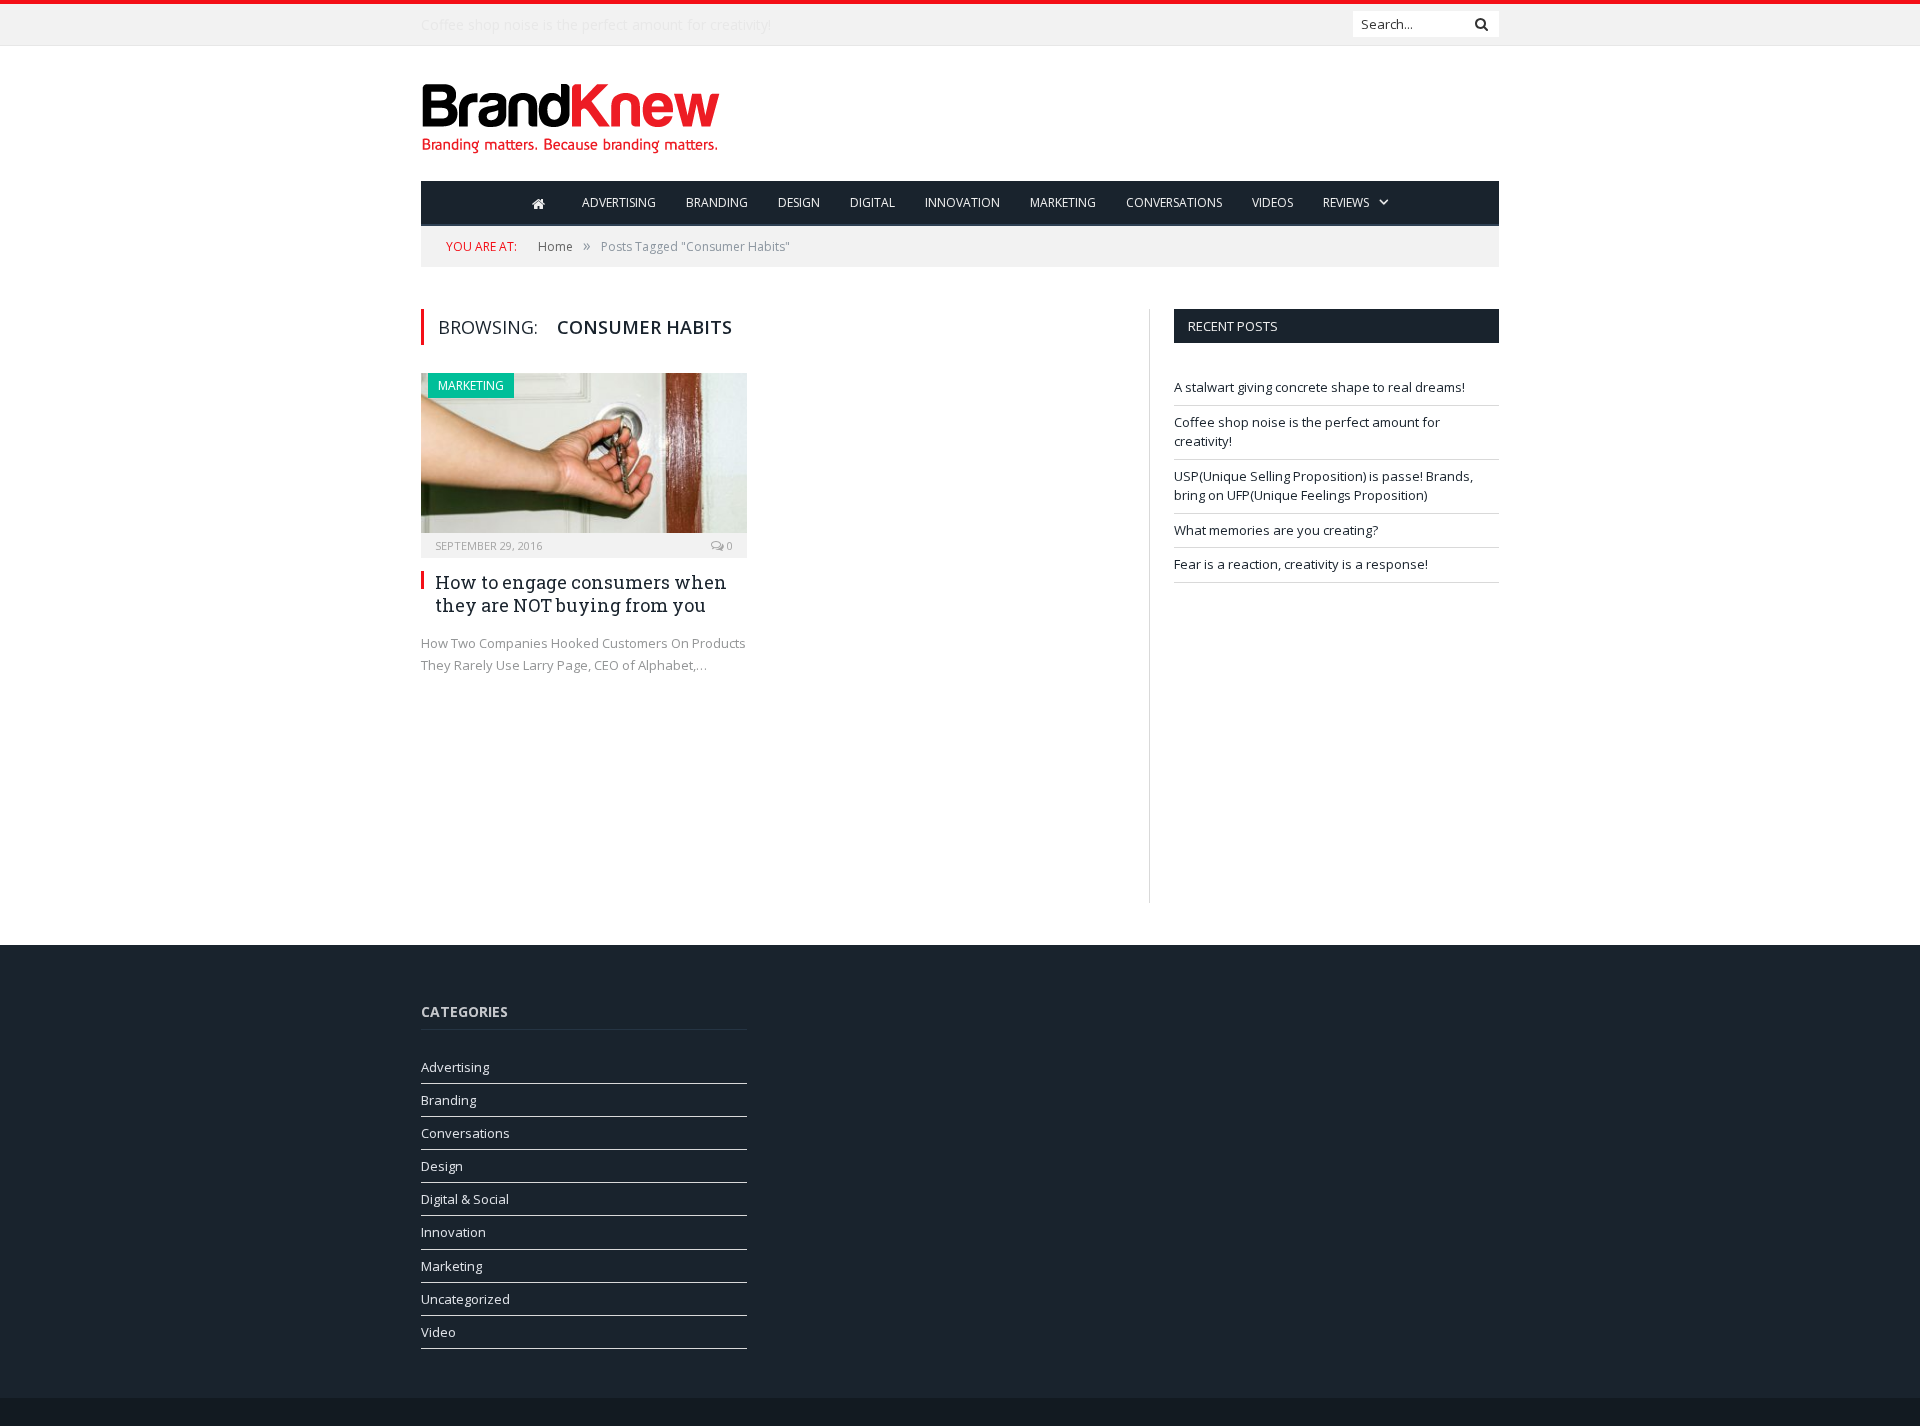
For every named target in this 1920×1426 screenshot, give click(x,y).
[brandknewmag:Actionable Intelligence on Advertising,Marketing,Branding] (571, 113)
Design (799, 202)
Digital (872, 202)
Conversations (1174, 202)
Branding (717, 202)
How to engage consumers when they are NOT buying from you (581, 593)
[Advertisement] (1135, 115)
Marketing (1063, 202)
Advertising (619, 202)
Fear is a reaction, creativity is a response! (1301, 564)
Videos (1272, 202)
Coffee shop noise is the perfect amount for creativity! (596, 25)
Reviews (1346, 202)
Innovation (962, 202)
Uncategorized (465, 1299)
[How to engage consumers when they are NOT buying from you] (584, 459)
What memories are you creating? (1276, 530)
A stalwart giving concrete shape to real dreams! (1319, 387)
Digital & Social (465, 1199)
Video (438, 1332)
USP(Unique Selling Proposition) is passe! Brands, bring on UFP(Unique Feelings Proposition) (1323, 486)
